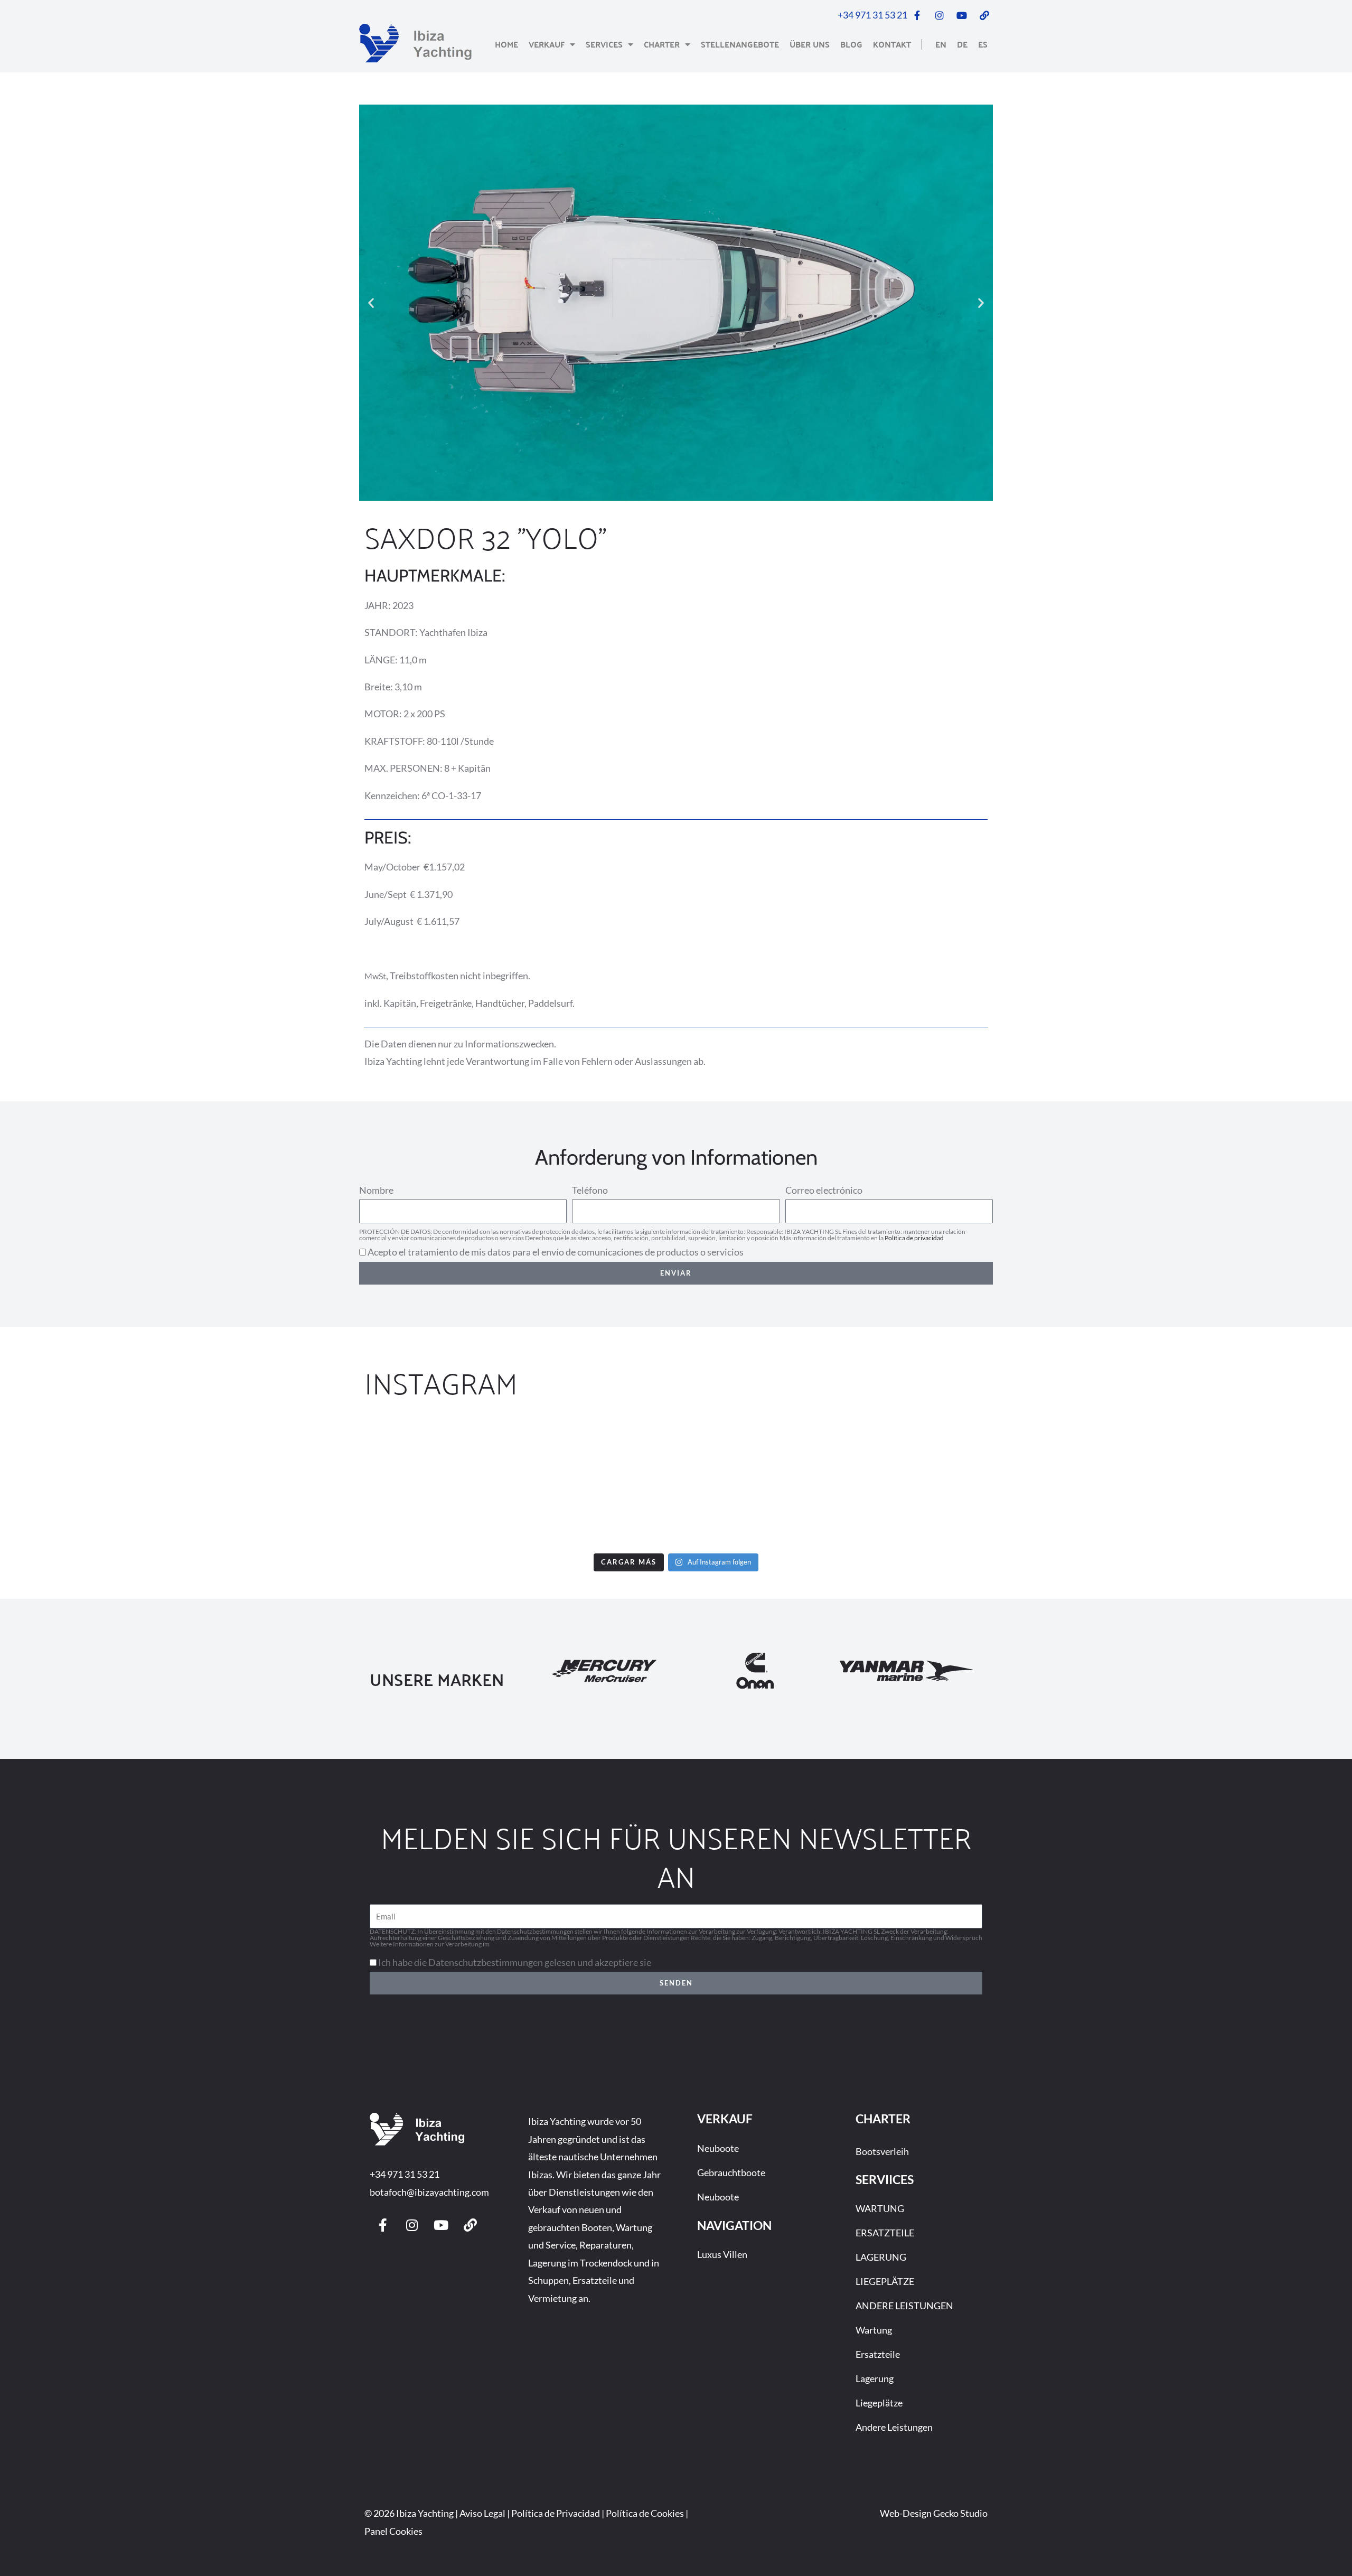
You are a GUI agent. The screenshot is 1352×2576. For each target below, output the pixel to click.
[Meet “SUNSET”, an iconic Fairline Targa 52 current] (110, 1483)
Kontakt (892, 44)
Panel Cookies (393, 2531)
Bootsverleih (882, 2151)
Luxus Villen (722, 2254)
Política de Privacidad (556, 2513)
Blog (851, 44)
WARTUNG (880, 2208)
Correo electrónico (824, 1190)
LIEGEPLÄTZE (885, 2281)
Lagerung (875, 2378)
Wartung (874, 2330)
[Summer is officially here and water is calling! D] (1242, 1483)
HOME (506, 44)
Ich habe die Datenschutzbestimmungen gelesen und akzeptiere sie (515, 1962)
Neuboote (718, 2148)
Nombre (376, 1190)
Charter (662, 44)
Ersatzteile (878, 2354)
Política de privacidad (914, 1238)
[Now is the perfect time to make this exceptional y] (563, 1483)
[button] (371, 303)
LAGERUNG (881, 2257)
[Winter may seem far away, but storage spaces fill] (789, 1483)
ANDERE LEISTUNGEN (904, 2306)
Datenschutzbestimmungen (529, 1944)
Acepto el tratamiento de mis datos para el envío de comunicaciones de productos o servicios (556, 1252)
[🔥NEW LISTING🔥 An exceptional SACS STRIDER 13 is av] (1016, 1483)
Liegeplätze (879, 2403)
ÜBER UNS (810, 44)
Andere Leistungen (894, 2427)
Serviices (885, 2179)
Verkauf (547, 44)
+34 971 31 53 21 (405, 2174)
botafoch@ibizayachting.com (429, 2192)
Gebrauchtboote (731, 2172)
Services (604, 44)
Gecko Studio (960, 2513)
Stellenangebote (740, 44)
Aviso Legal (482, 2513)
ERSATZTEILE (885, 2233)
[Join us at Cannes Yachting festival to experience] (337, 1483)
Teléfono (590, 1190)
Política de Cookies (645, 2513)
